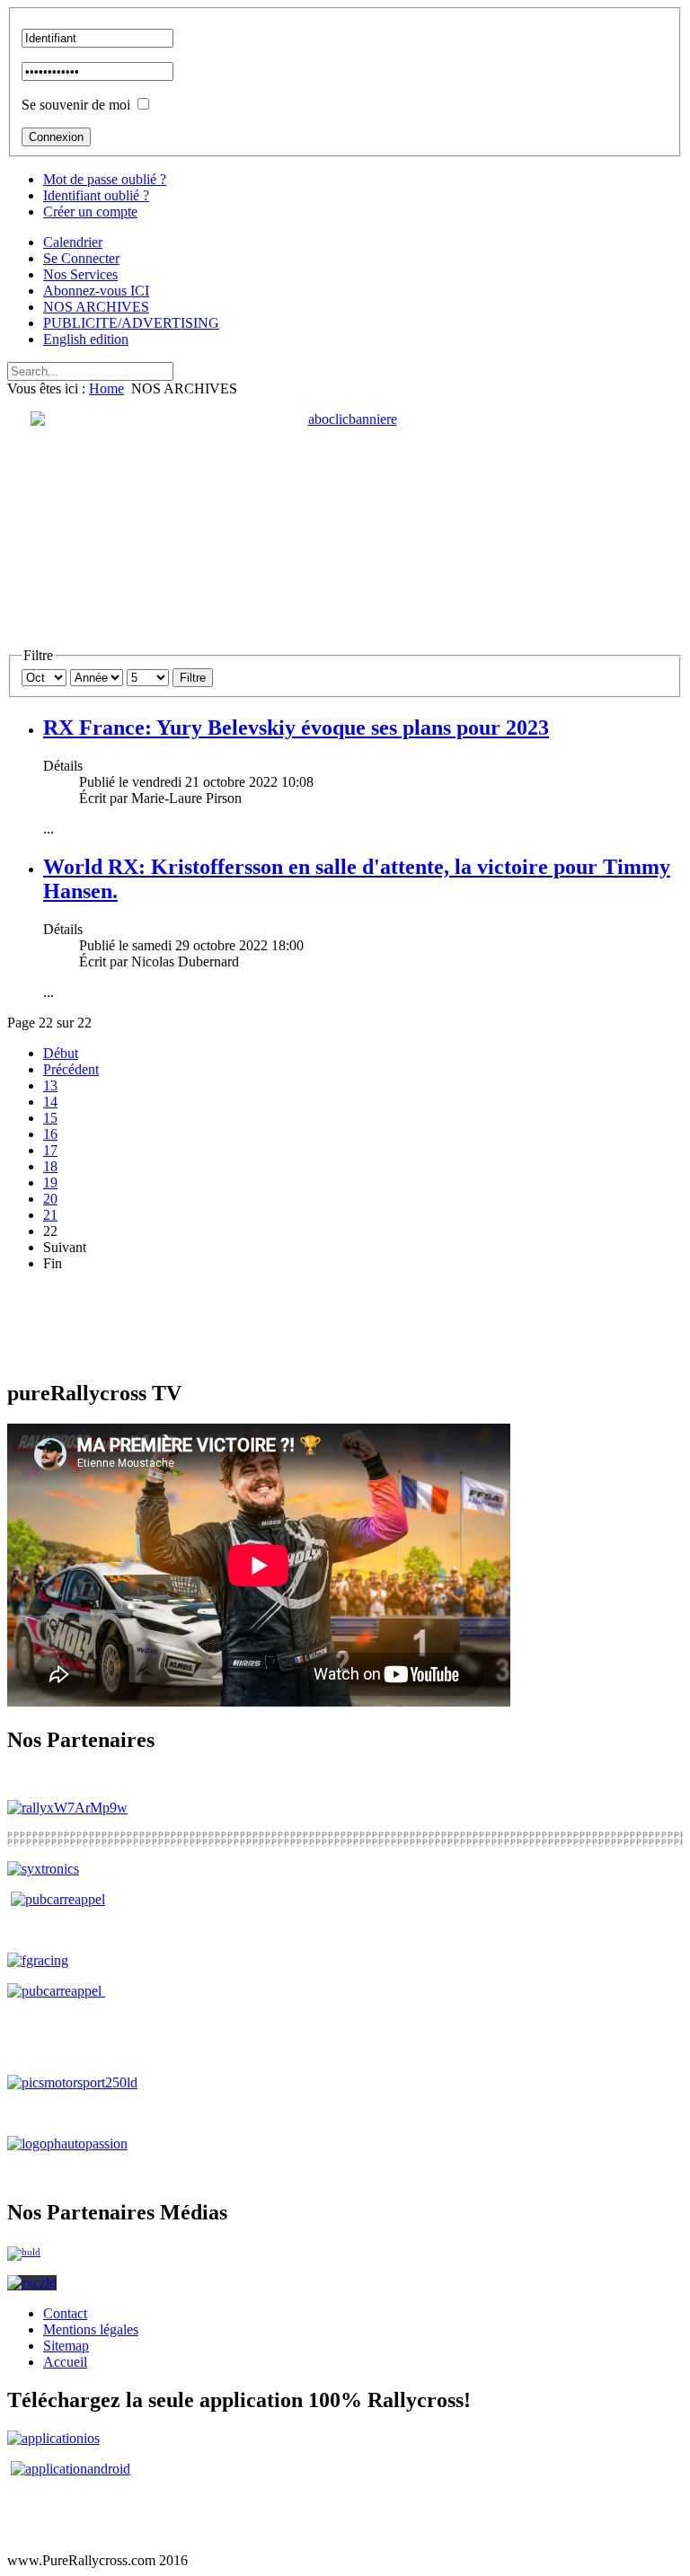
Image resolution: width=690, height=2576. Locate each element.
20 (50, 1199)
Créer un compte (90, 212)
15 (50, 1118)
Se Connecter (81, 258)
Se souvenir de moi (76, 105)
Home (106, 388)
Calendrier (73, 242)
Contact (65, 2313)
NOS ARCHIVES (96, 307)
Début (61, 1053)
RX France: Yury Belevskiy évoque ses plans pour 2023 (296, 728)
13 (50, 1085)
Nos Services (80, 274)
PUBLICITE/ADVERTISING (131, 323)
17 (50, 1150)
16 (50, 1134)
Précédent (71, 1069)
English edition (86, 339)
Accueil (65, 2362)
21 (50, 1215)
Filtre (193, 678)
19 (50, 1182)
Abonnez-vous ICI (96, 291)
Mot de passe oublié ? (105, 179)
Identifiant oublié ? (96, 195)
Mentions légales (91, 2329)
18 (50, 1166)
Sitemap (66, 2346)
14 (50, 1102)
